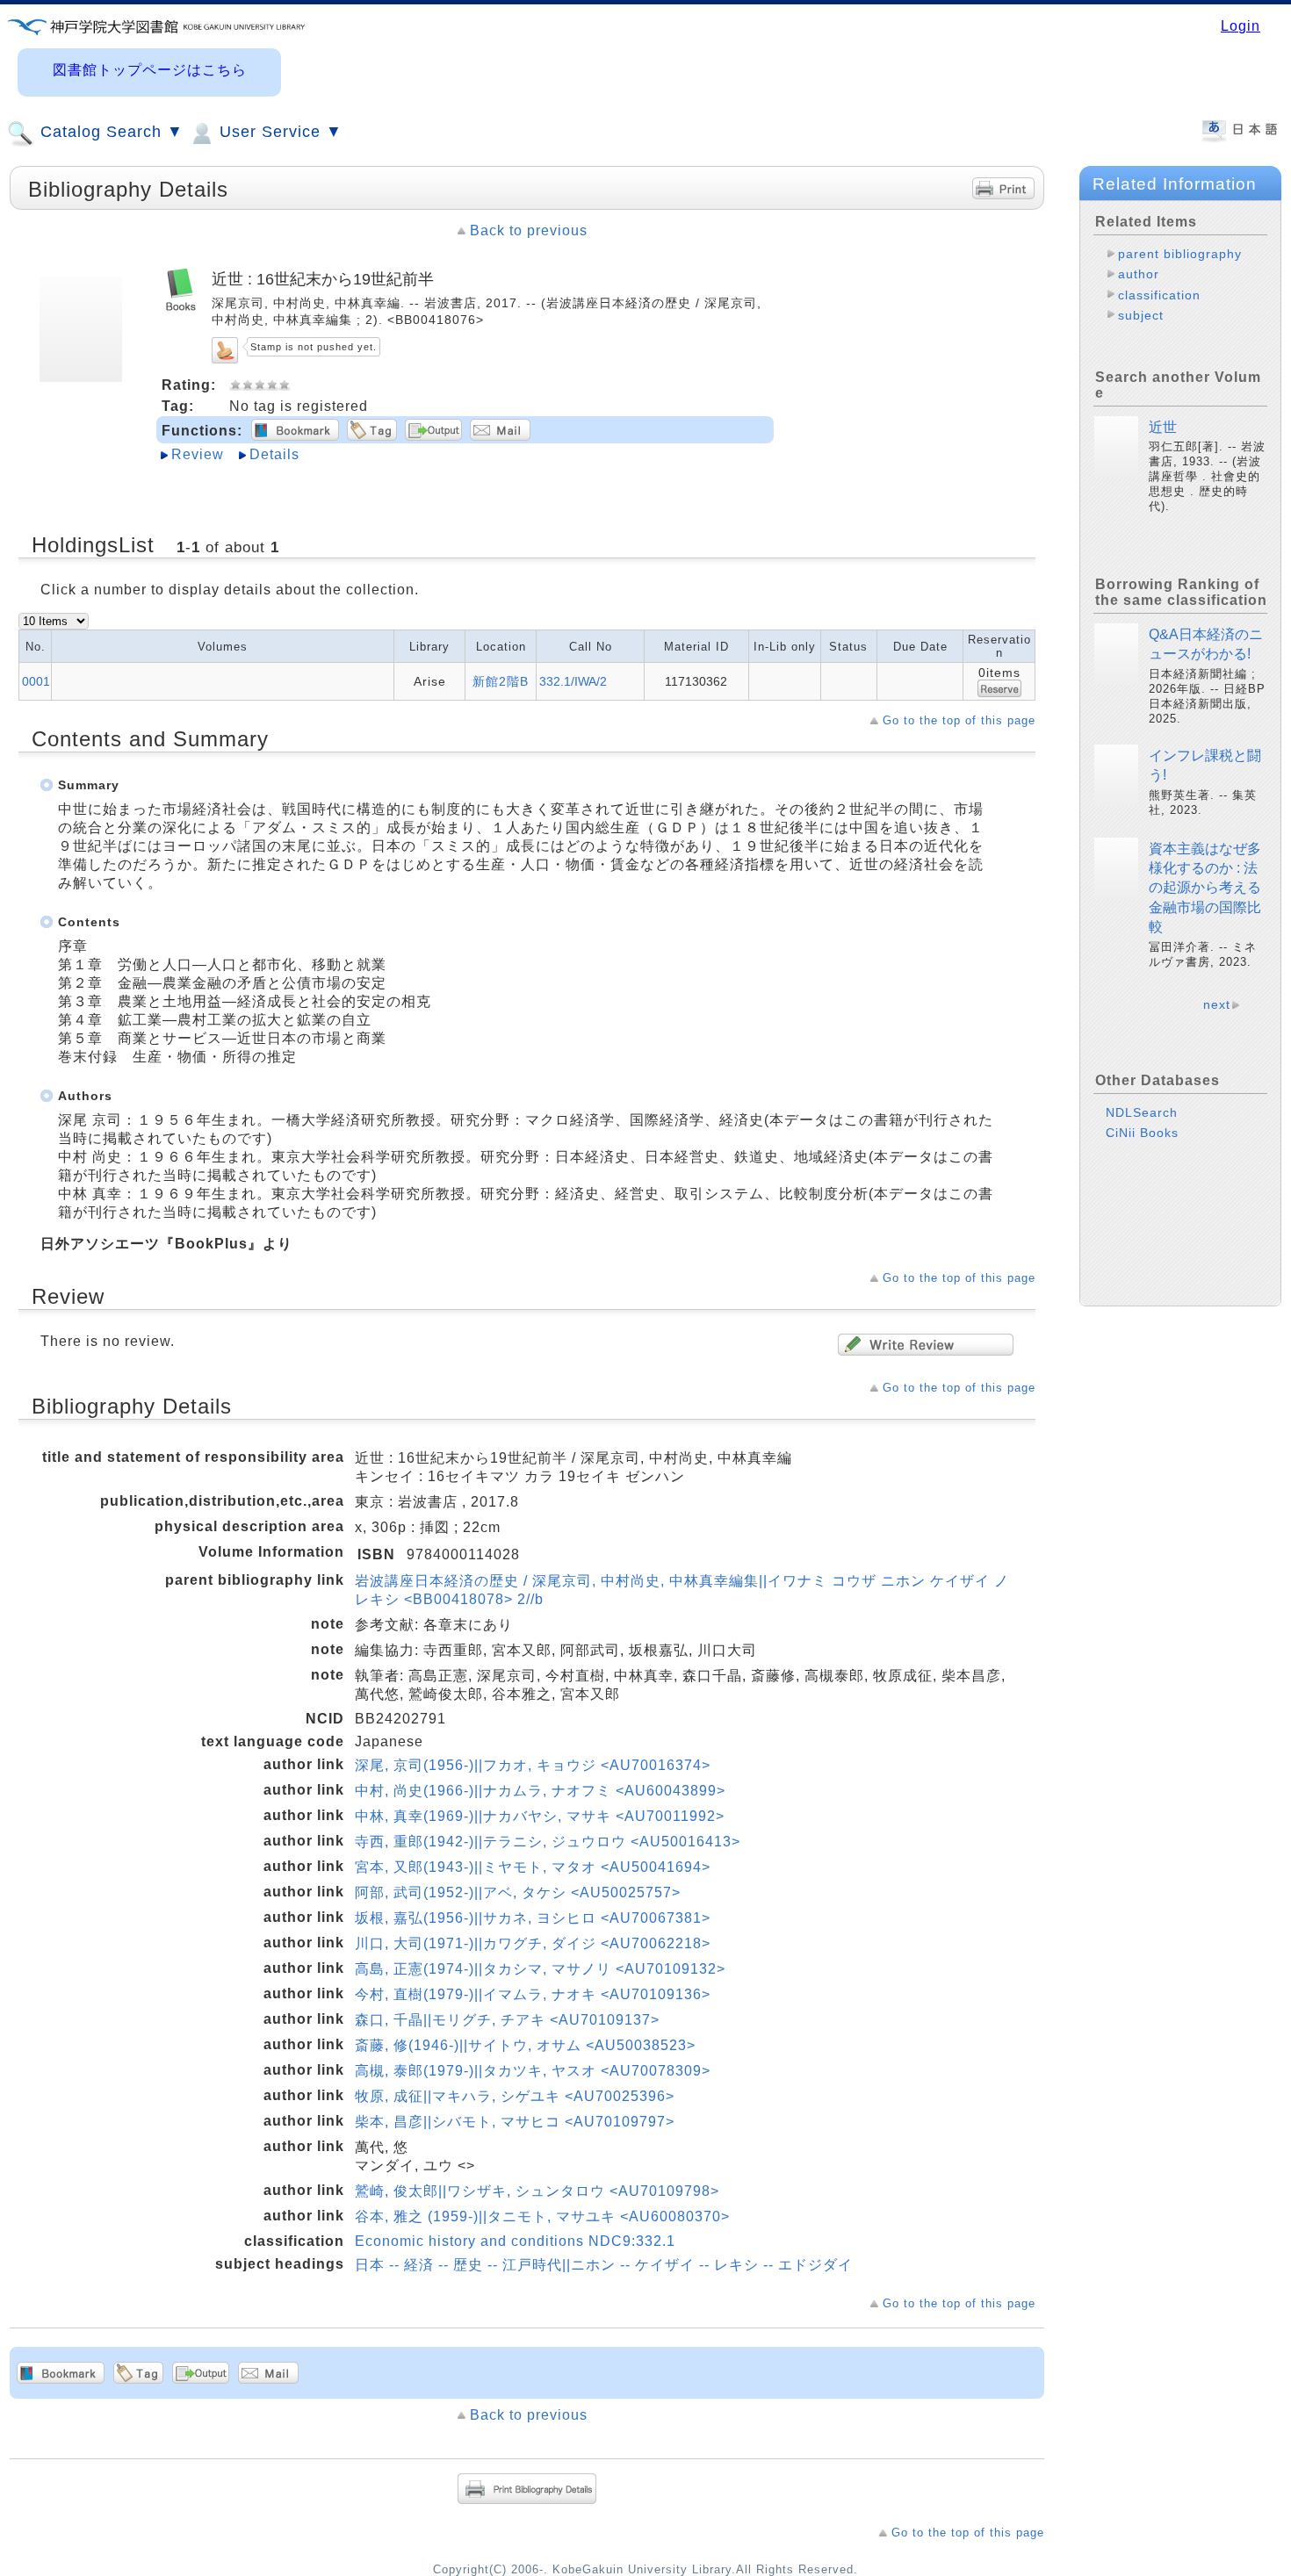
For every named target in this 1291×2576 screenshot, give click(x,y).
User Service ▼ (278, 132)
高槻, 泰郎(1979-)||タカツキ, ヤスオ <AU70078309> (533, 2071)
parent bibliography (1180, 254)
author (1139, 274)
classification (1159, 295)
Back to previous (529, 230)
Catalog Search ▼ (109, 132)
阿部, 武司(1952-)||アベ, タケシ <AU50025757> (518, 1892)
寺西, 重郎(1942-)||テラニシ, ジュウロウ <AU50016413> (548, 1842)
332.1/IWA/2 (573, 681)
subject (1141, 315)
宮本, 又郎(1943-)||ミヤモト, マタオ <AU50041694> (533, 1867)
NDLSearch (1142, 1112)
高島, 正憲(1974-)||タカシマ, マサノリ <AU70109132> (540, 1969)
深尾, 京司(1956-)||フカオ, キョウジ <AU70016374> (533, 1765)
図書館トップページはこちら (150, 70)
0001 (36, 681)
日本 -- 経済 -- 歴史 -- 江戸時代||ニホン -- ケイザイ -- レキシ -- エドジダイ (604, 2265)
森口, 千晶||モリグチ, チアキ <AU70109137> (507, 2020)
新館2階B (501, 681)
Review (198, 454)
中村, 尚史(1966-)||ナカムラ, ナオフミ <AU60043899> (540, 1791)
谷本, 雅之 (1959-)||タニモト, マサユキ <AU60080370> (542, 2216)
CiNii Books (1142, 1133)
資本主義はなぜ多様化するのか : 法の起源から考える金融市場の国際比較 (1205, 888)
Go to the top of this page (959, 720)
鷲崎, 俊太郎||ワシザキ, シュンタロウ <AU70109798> (537, 2191)
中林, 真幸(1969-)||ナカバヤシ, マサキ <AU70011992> (540, 1816)
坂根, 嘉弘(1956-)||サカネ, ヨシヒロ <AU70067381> (533, 1918)
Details (274, 454)
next (1217, 1004)
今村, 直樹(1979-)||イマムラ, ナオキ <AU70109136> (533, 1994)
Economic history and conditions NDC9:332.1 (515, 2241)
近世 (1163, 427)
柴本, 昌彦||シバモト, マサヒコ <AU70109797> (515, 2122)
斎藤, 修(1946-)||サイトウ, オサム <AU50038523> (525, 2045)
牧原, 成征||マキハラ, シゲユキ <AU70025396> (515, 2096)
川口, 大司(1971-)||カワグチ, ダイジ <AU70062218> (533, 1943)
